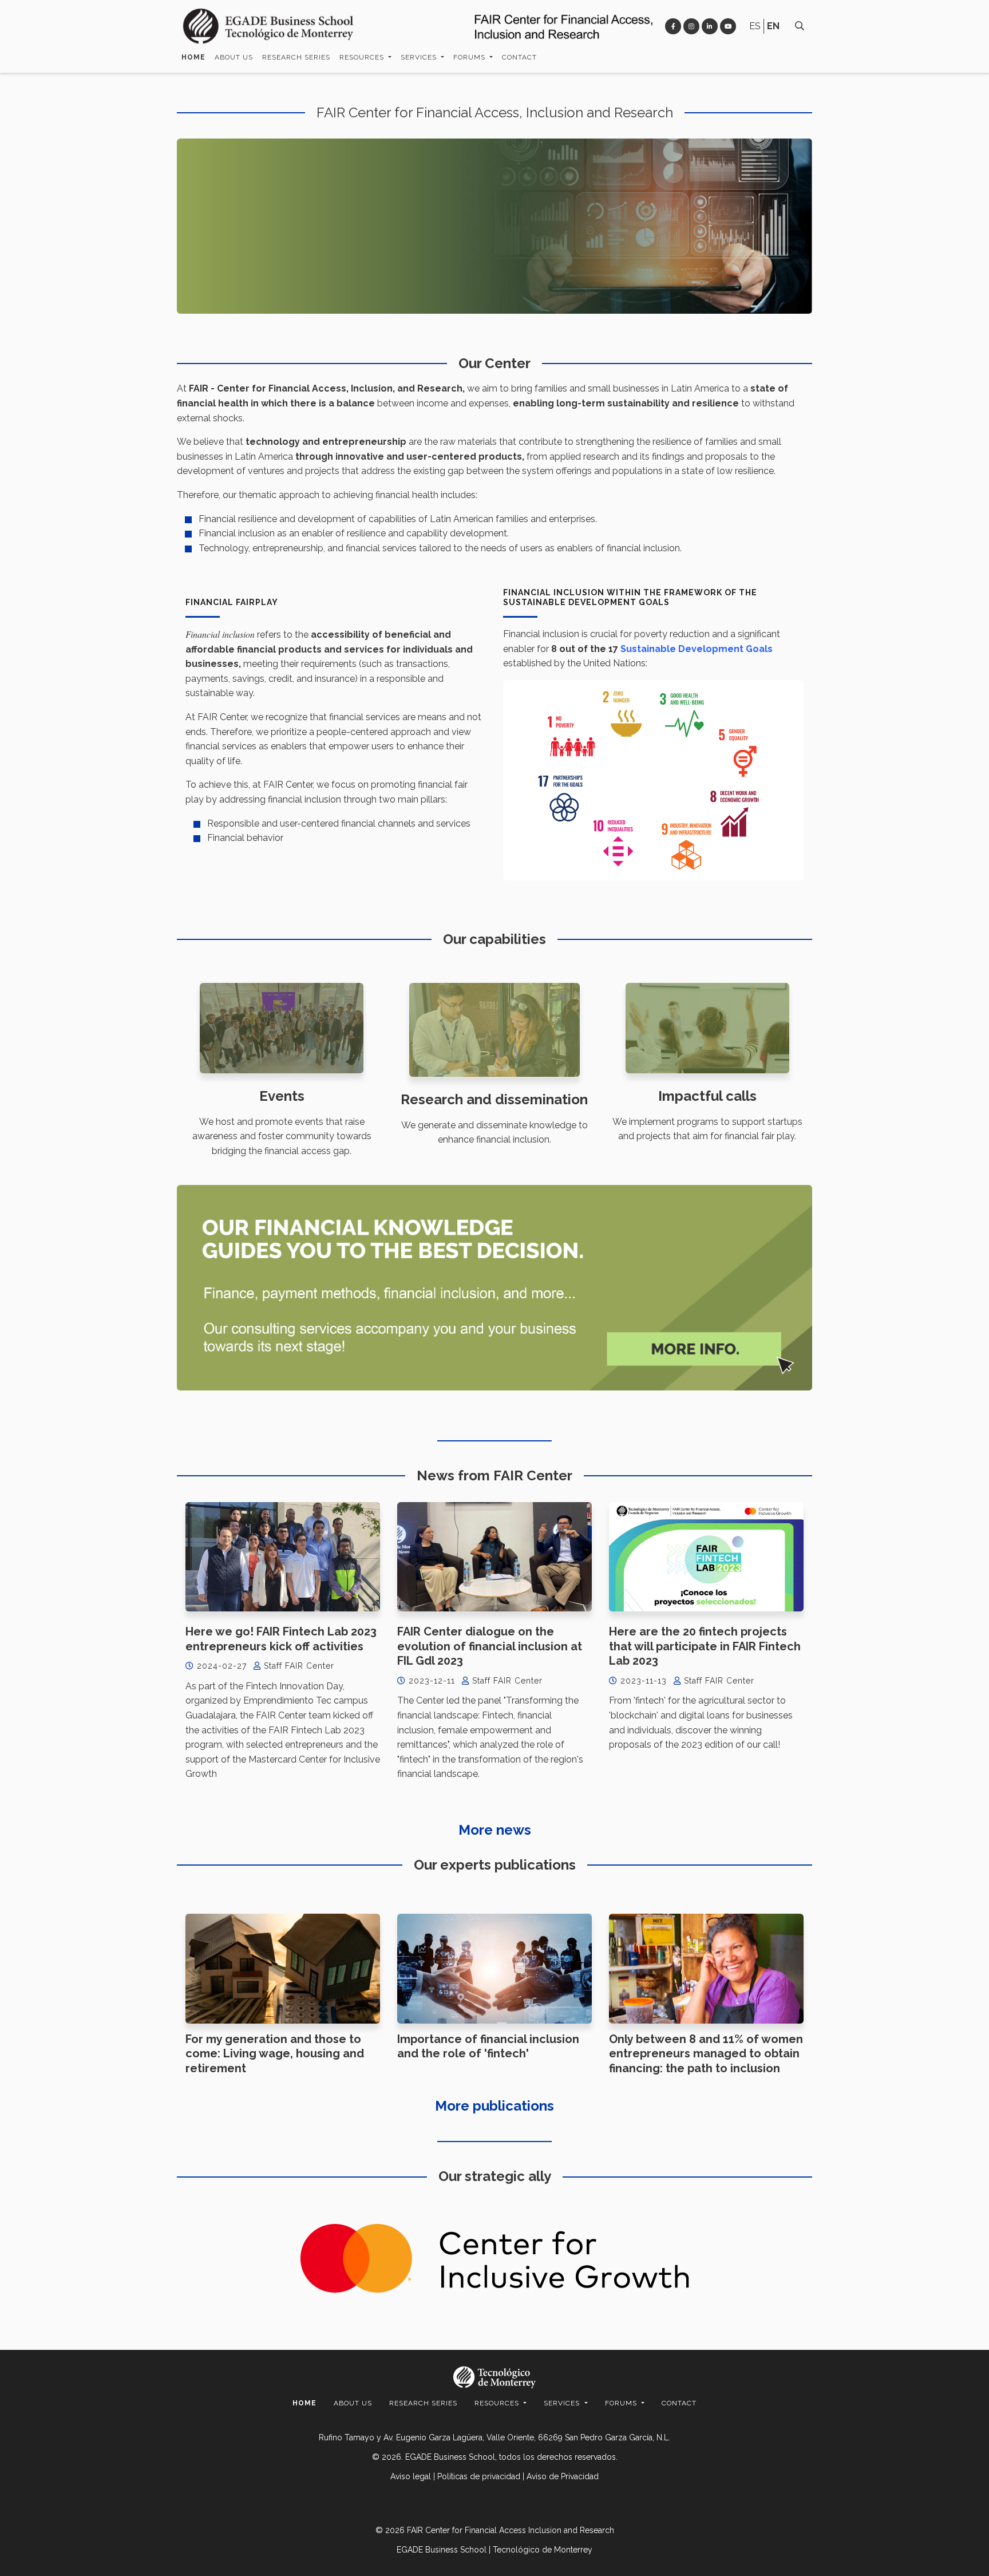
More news (495, 1830)
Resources (363, 57)
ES (755, 26)
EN (773, 26)
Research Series (296, 57)
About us (234, 57)
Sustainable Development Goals (697, 649)
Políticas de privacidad (479, 2476)
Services (420, 57)
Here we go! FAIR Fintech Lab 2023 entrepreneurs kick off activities (281, 1639)
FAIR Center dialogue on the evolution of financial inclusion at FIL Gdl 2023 (490, 1646)
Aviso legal (411, 2476)
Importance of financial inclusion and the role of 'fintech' (488, 2046)
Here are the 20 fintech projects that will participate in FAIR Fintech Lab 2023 (705, 1646)
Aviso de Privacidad (563, 2476)
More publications (494, 2106)
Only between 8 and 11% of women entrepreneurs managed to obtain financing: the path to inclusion (706, 2054)
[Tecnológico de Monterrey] (268, 26)
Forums (470, 57)
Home (193, 57)
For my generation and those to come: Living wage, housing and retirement (275, 2054)
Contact (519, 57)
